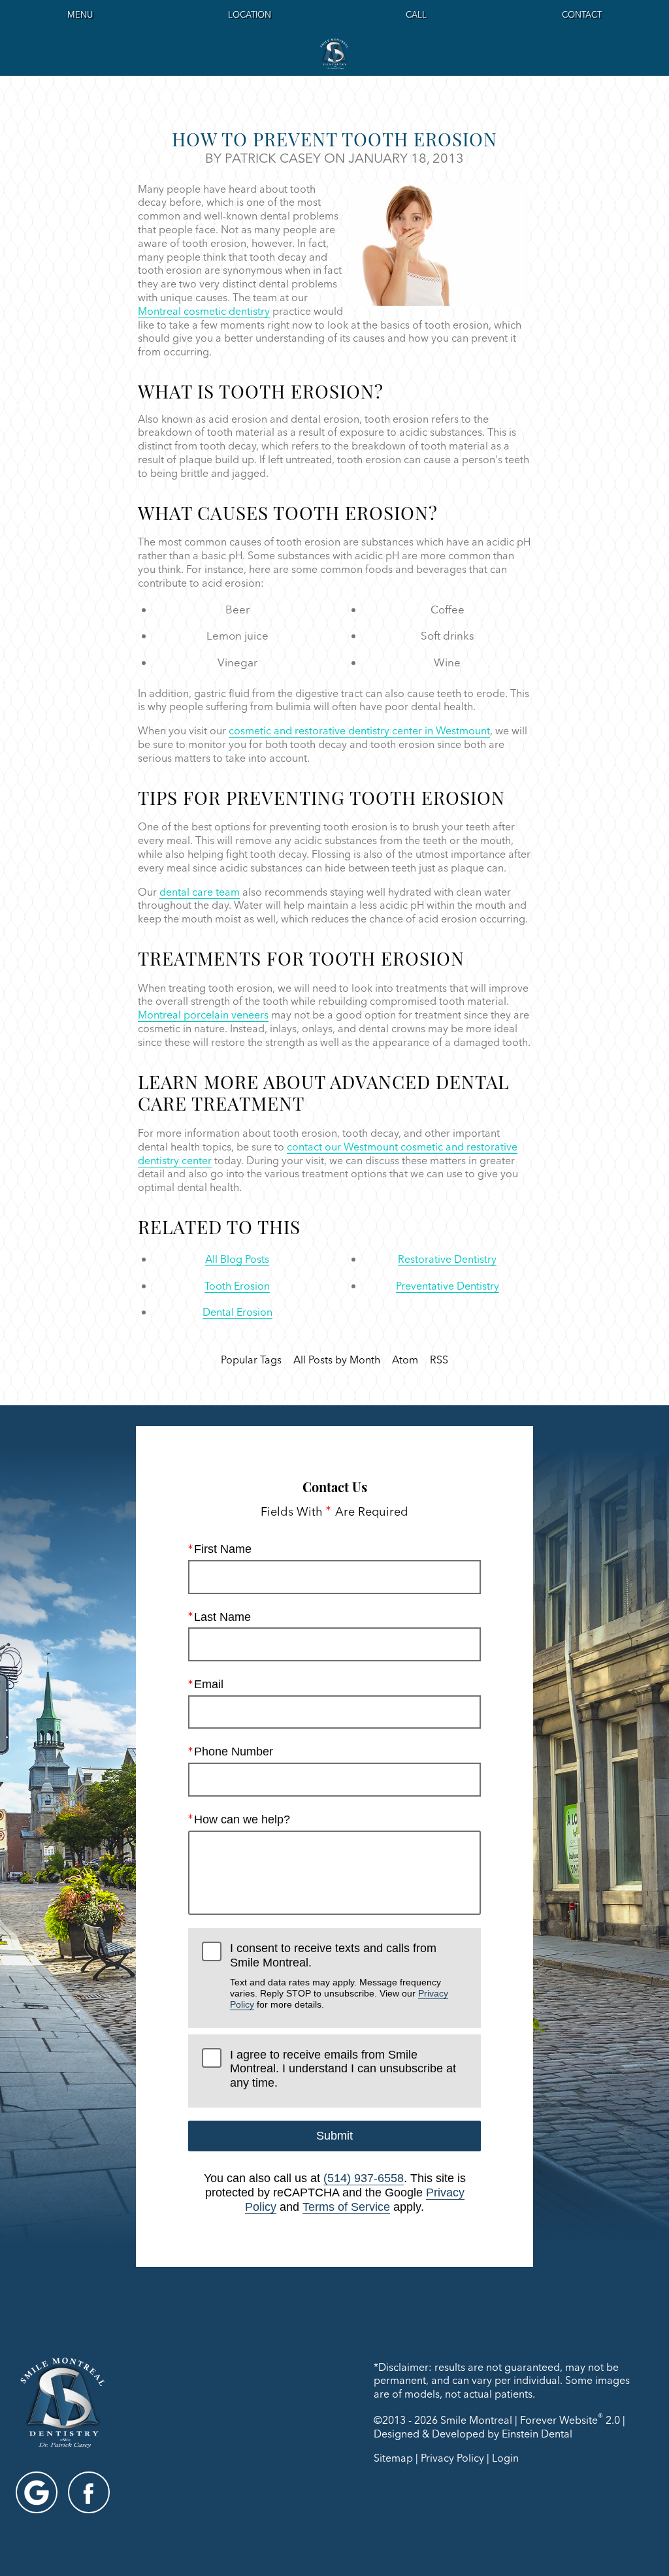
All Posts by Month (337, 1360)
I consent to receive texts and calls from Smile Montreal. (339, 1976)
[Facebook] (89, 2492)
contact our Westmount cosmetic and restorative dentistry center (328, 1153)
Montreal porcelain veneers (203, 1015)
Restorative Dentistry (447, 1259)
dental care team (200, 892)
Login (505, 2458)
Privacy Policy (452, 2458)
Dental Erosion (237, 1312)
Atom (405, 1360)
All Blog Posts (237, 1259)
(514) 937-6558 (364, 2178)
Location (250, 14)
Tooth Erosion (237, 1286)
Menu (80, 14)
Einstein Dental (537, 2434)
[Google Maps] (37, 2492)
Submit (334, 2136)
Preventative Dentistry (448, 1286)
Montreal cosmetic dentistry (204, 311)
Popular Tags (251, 1360)
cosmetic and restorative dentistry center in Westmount (359, 730)
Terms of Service (346, 2207)
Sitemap (393, 2458)
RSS (439, 1360)
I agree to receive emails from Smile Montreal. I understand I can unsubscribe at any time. (343, 2069)
